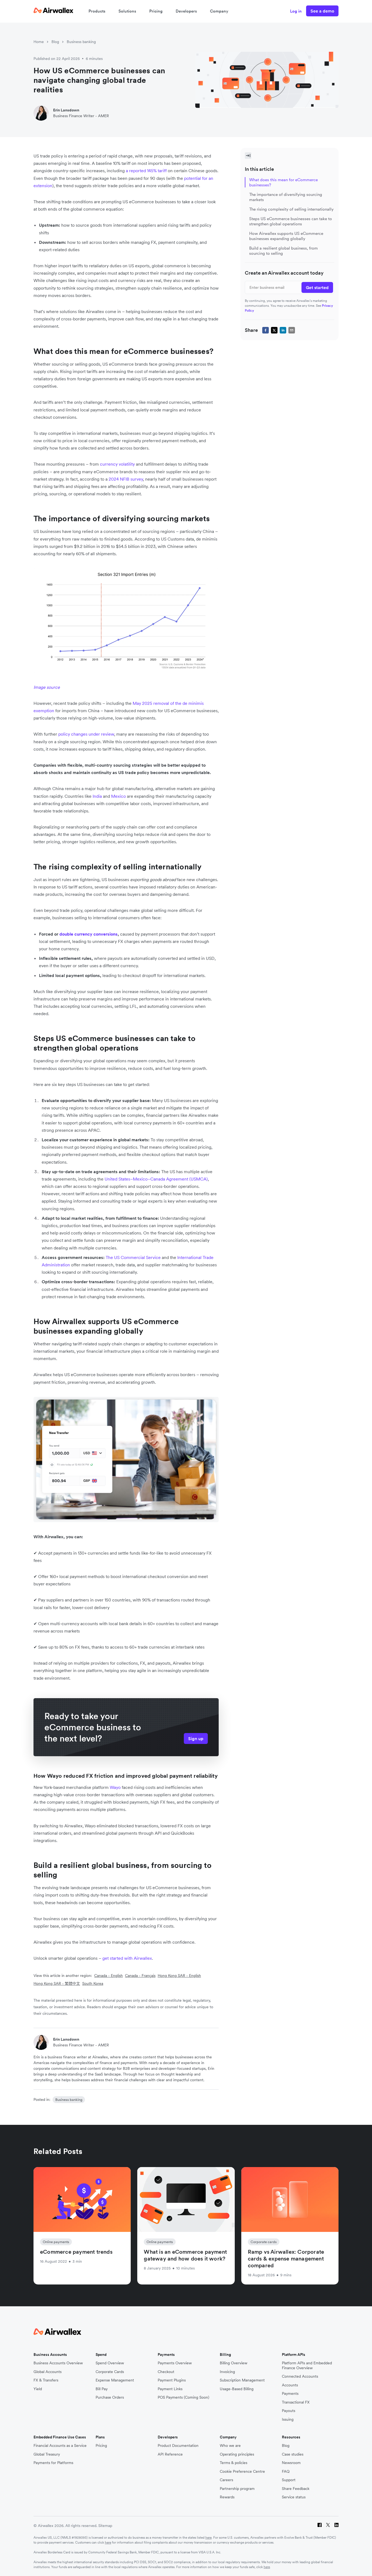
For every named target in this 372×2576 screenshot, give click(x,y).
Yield (38, 2389)
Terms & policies (234, 2463)
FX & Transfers (46, 2380)
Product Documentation (178, 2446)
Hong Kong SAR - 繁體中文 (57, 1983)
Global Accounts (48, 2372)
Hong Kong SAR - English (179, 1976)
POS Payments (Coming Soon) (183, 2397)
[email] (292, 330)
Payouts (289, 2411)
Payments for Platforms (53, 2463)
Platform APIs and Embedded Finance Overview (307, 2366)
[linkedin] (283, 330)
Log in (296, 11)
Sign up (196, 1738)
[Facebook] (320, 2526)
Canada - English (109, 1976)
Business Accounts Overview (58, 2363)
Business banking (81, 42)
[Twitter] (328, 2526)
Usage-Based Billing (237, 2389)
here (208, 2537)
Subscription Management (242, 2380)
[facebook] (266, 330)
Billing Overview (234, 2363)
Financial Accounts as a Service (60, 2446)
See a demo (322, 11)
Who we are (230, 2446)
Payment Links (170, 2389)
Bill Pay (102, 2389)
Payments (290, 2394)
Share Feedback (296, 2489)
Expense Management (115, 2380)
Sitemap (105, 2526)
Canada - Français (140, 1976)
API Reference (170, 2454)
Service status (294, 2497)
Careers (226, 2480)
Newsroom (291, 2463)
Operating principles (237, 2454)
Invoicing (227, 2372)
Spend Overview (110, 2363)
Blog (55, 42)
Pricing (156, 11)
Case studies (293, 2454)
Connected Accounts (300, 2376)
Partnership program (237, 2489)
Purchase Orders (110, 2397)
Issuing (288, 2419)
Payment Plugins (172, 2380)
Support (289, 2480)
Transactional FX (296, 2402)
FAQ (286, 2472)
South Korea (93, 1983)
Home (39, 42)
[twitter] (274, 330)
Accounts (290, 2385)
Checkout (166, 2372)
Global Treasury (47, 2454)
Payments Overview (175, 2363)
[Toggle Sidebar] (248, 156)
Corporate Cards (110, 2372)
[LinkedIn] (336, 2526)
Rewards (227, 2497)
